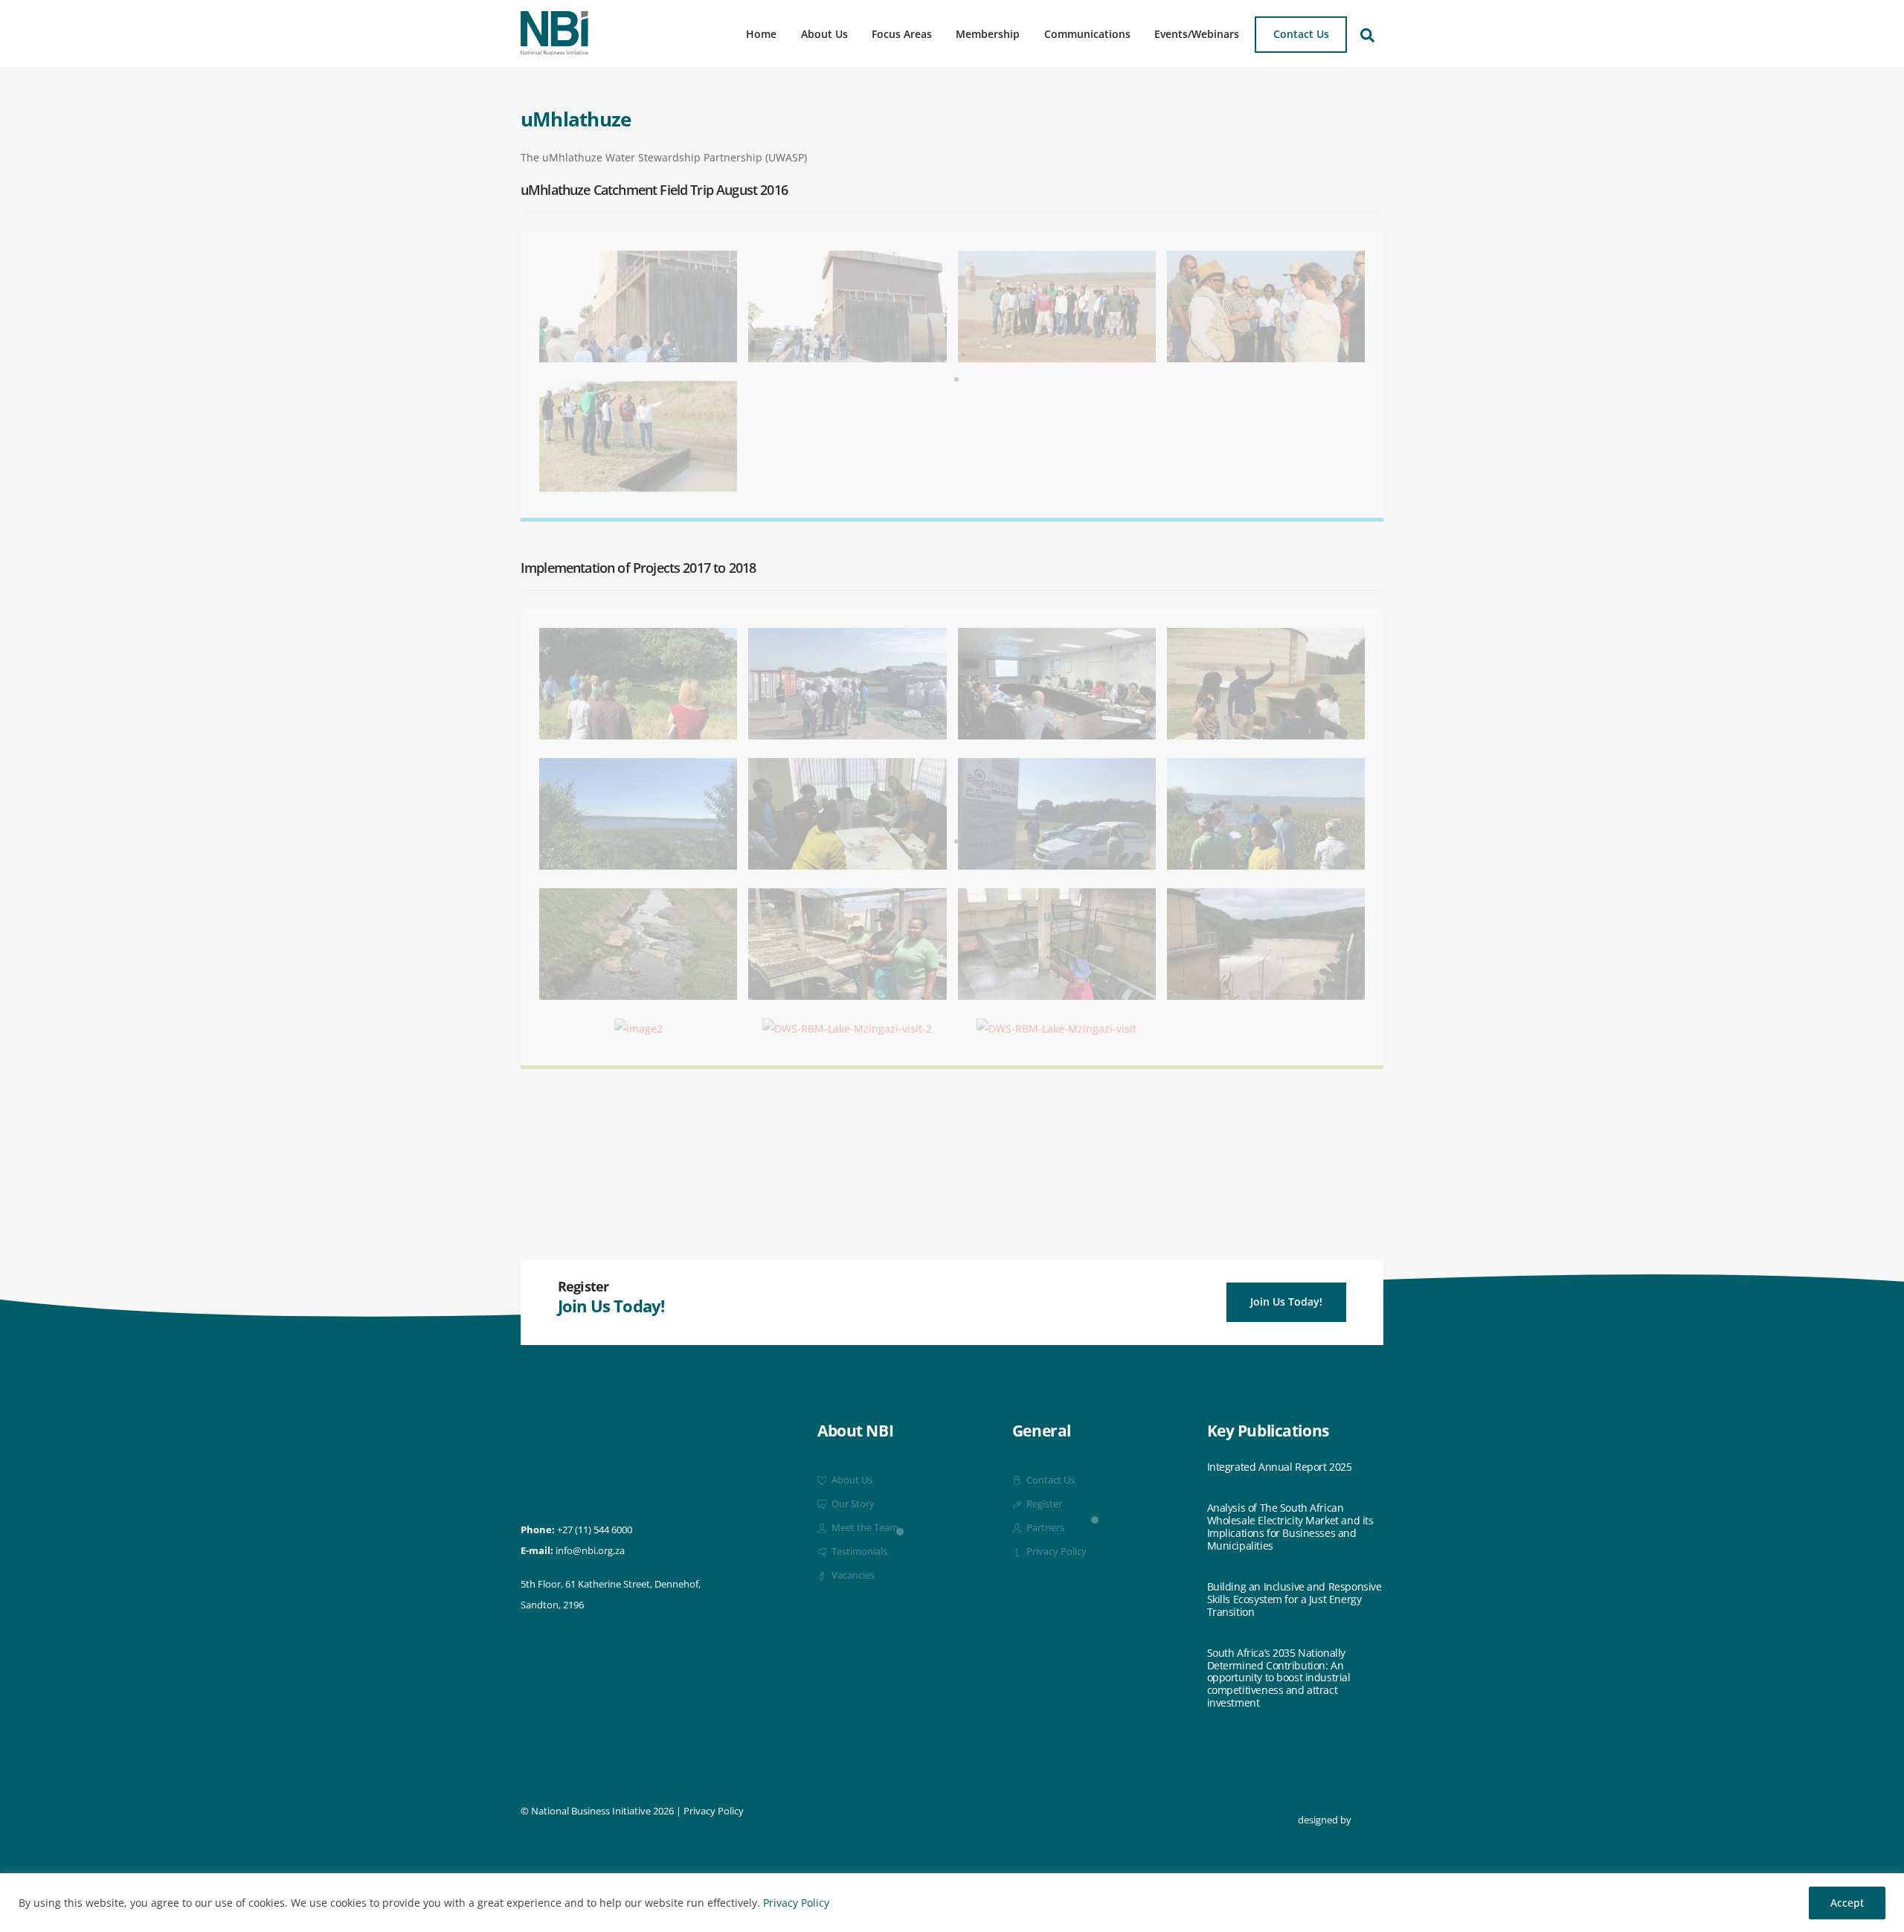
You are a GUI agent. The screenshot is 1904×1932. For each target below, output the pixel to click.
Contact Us (1301, 34)
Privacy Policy (796, 1903)
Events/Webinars (1197, 34)
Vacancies (852, 1575)
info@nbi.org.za (590, 1551)
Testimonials (858, 1551)
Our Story (852, 1504)
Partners (1044, 1528)
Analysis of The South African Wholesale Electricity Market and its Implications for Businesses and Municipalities (1290, 1527)
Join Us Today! (1286, 1302)
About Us (824, 34)
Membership (988, 34)
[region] (952, 1903)
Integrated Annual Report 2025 (1280, 1467)
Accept (1847, 1903)
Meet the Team (864, 1528)
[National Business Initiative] (554, 49)
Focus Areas (902, 34)
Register (1043, 1504)
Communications (1087, 34)
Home (761, 34)
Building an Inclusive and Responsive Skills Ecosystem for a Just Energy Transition (1294, 1599)
